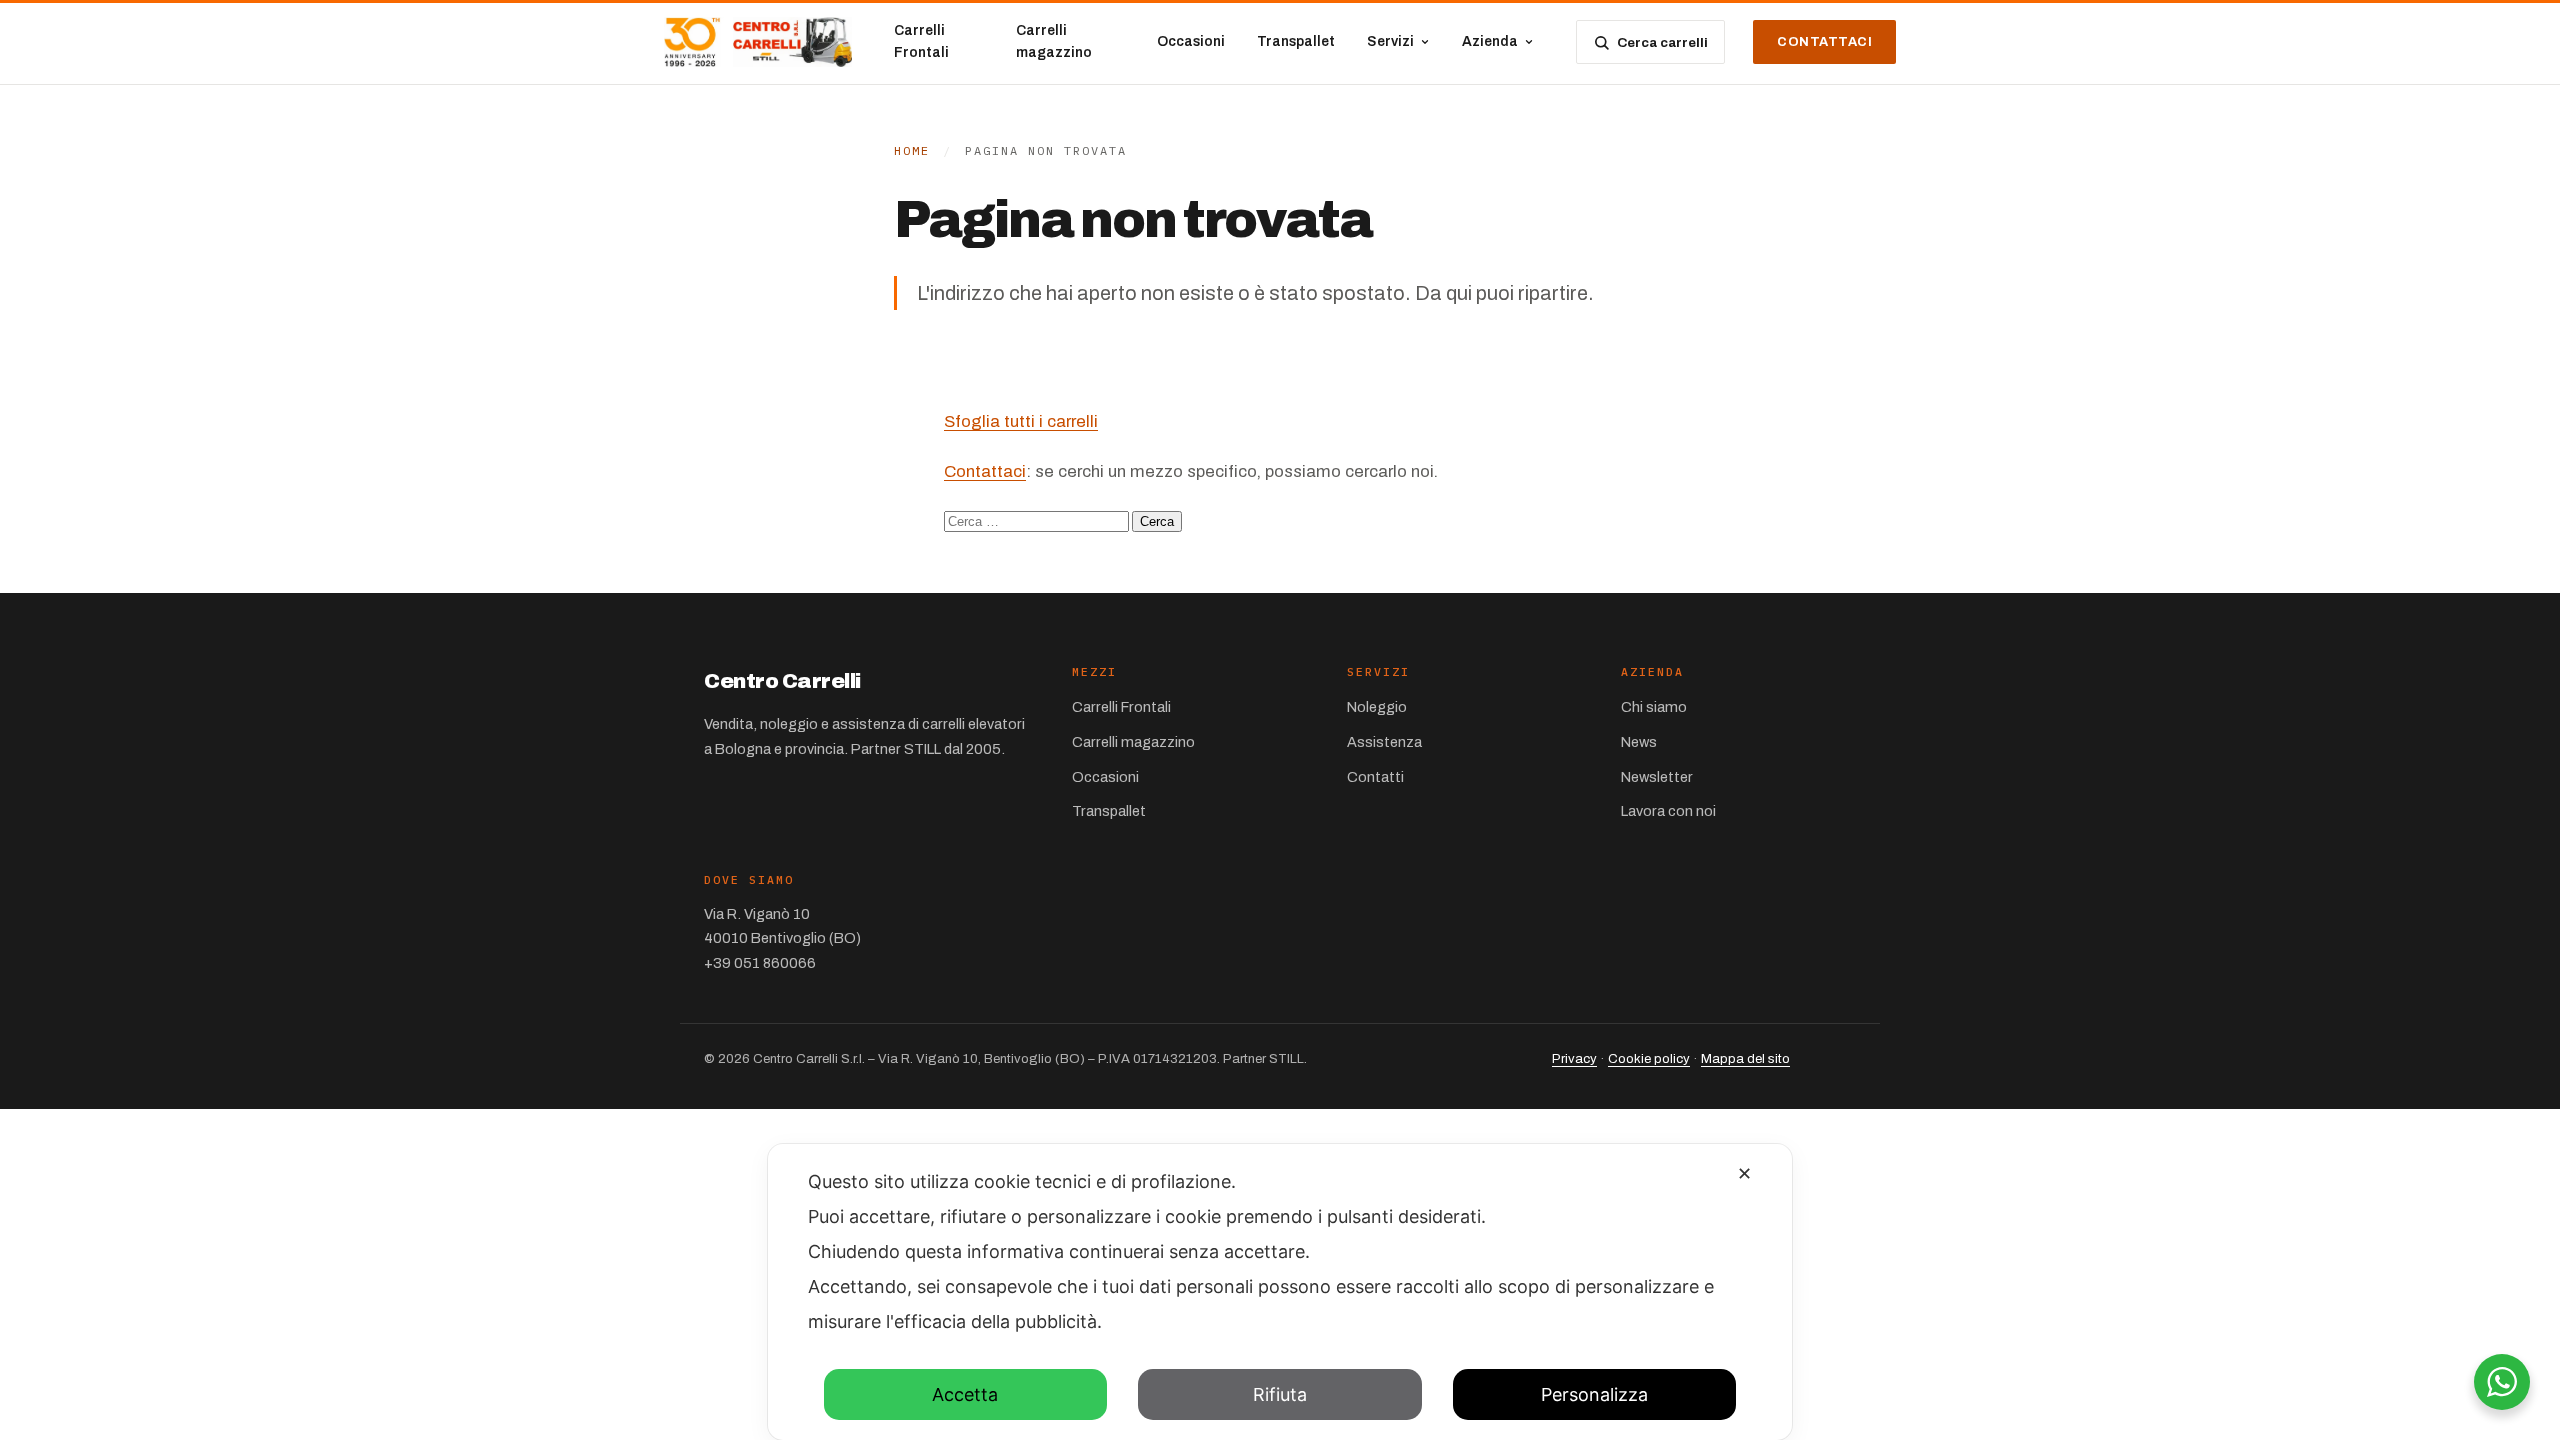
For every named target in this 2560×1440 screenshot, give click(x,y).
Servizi (1390, 41)
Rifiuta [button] (1280, 1394)
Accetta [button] (965, 1394)
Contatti (1375, 777)
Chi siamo (1654, 707)
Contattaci (1824, 42)
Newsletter (1657, 777)
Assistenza (1384, 742)
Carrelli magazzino (1054, 41)
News (1639, 742)
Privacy (1574, 1058)
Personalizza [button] (1594, 1394)
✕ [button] (1744, 1173)
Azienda (1490, 41)
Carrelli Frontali (921, 41)
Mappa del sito (1745, 1058)
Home (912, 150)
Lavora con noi (1668, 811)
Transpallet (1296, 41)
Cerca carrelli (1662, 42)
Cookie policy (1649, 1058)
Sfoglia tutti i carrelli (1021, 421)
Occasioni (1191, 41)
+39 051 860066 (760, 963)
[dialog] (1280, 1292)
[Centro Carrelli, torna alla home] (758, 42)
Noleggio (1377, 707)
